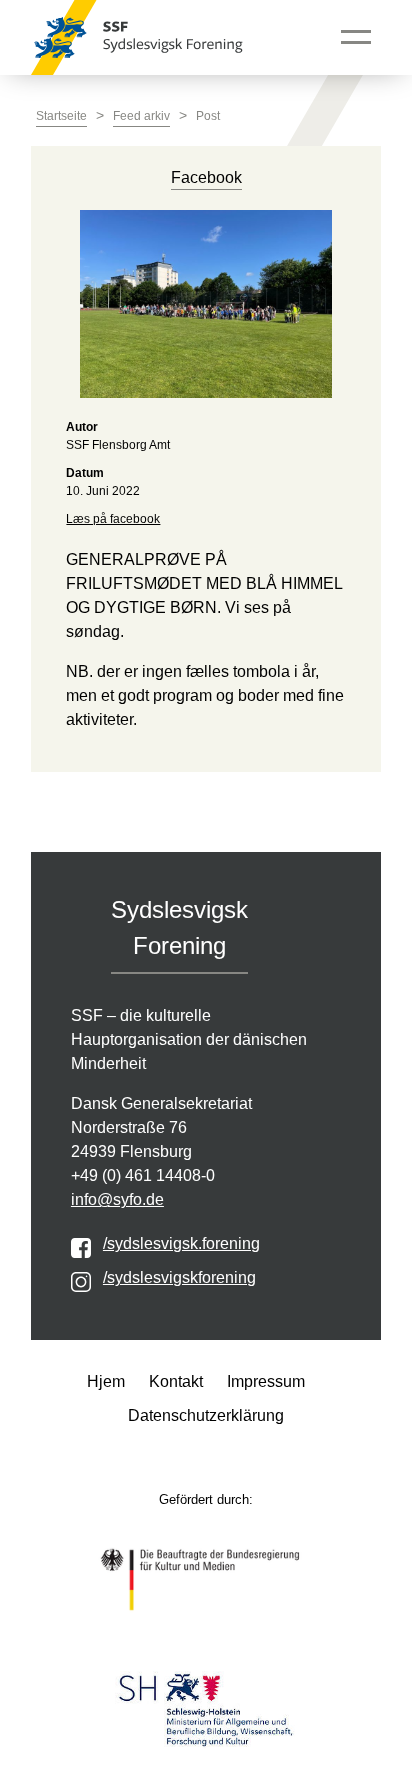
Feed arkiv (141, 116)
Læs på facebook (113, 519)
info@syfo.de (117, 1199)
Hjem (106, 1381)
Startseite (61, 116)
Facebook (206, 177)
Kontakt (176, 1381)
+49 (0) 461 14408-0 (143, 1175)
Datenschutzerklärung (206, 1415)
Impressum (266, 1381)
